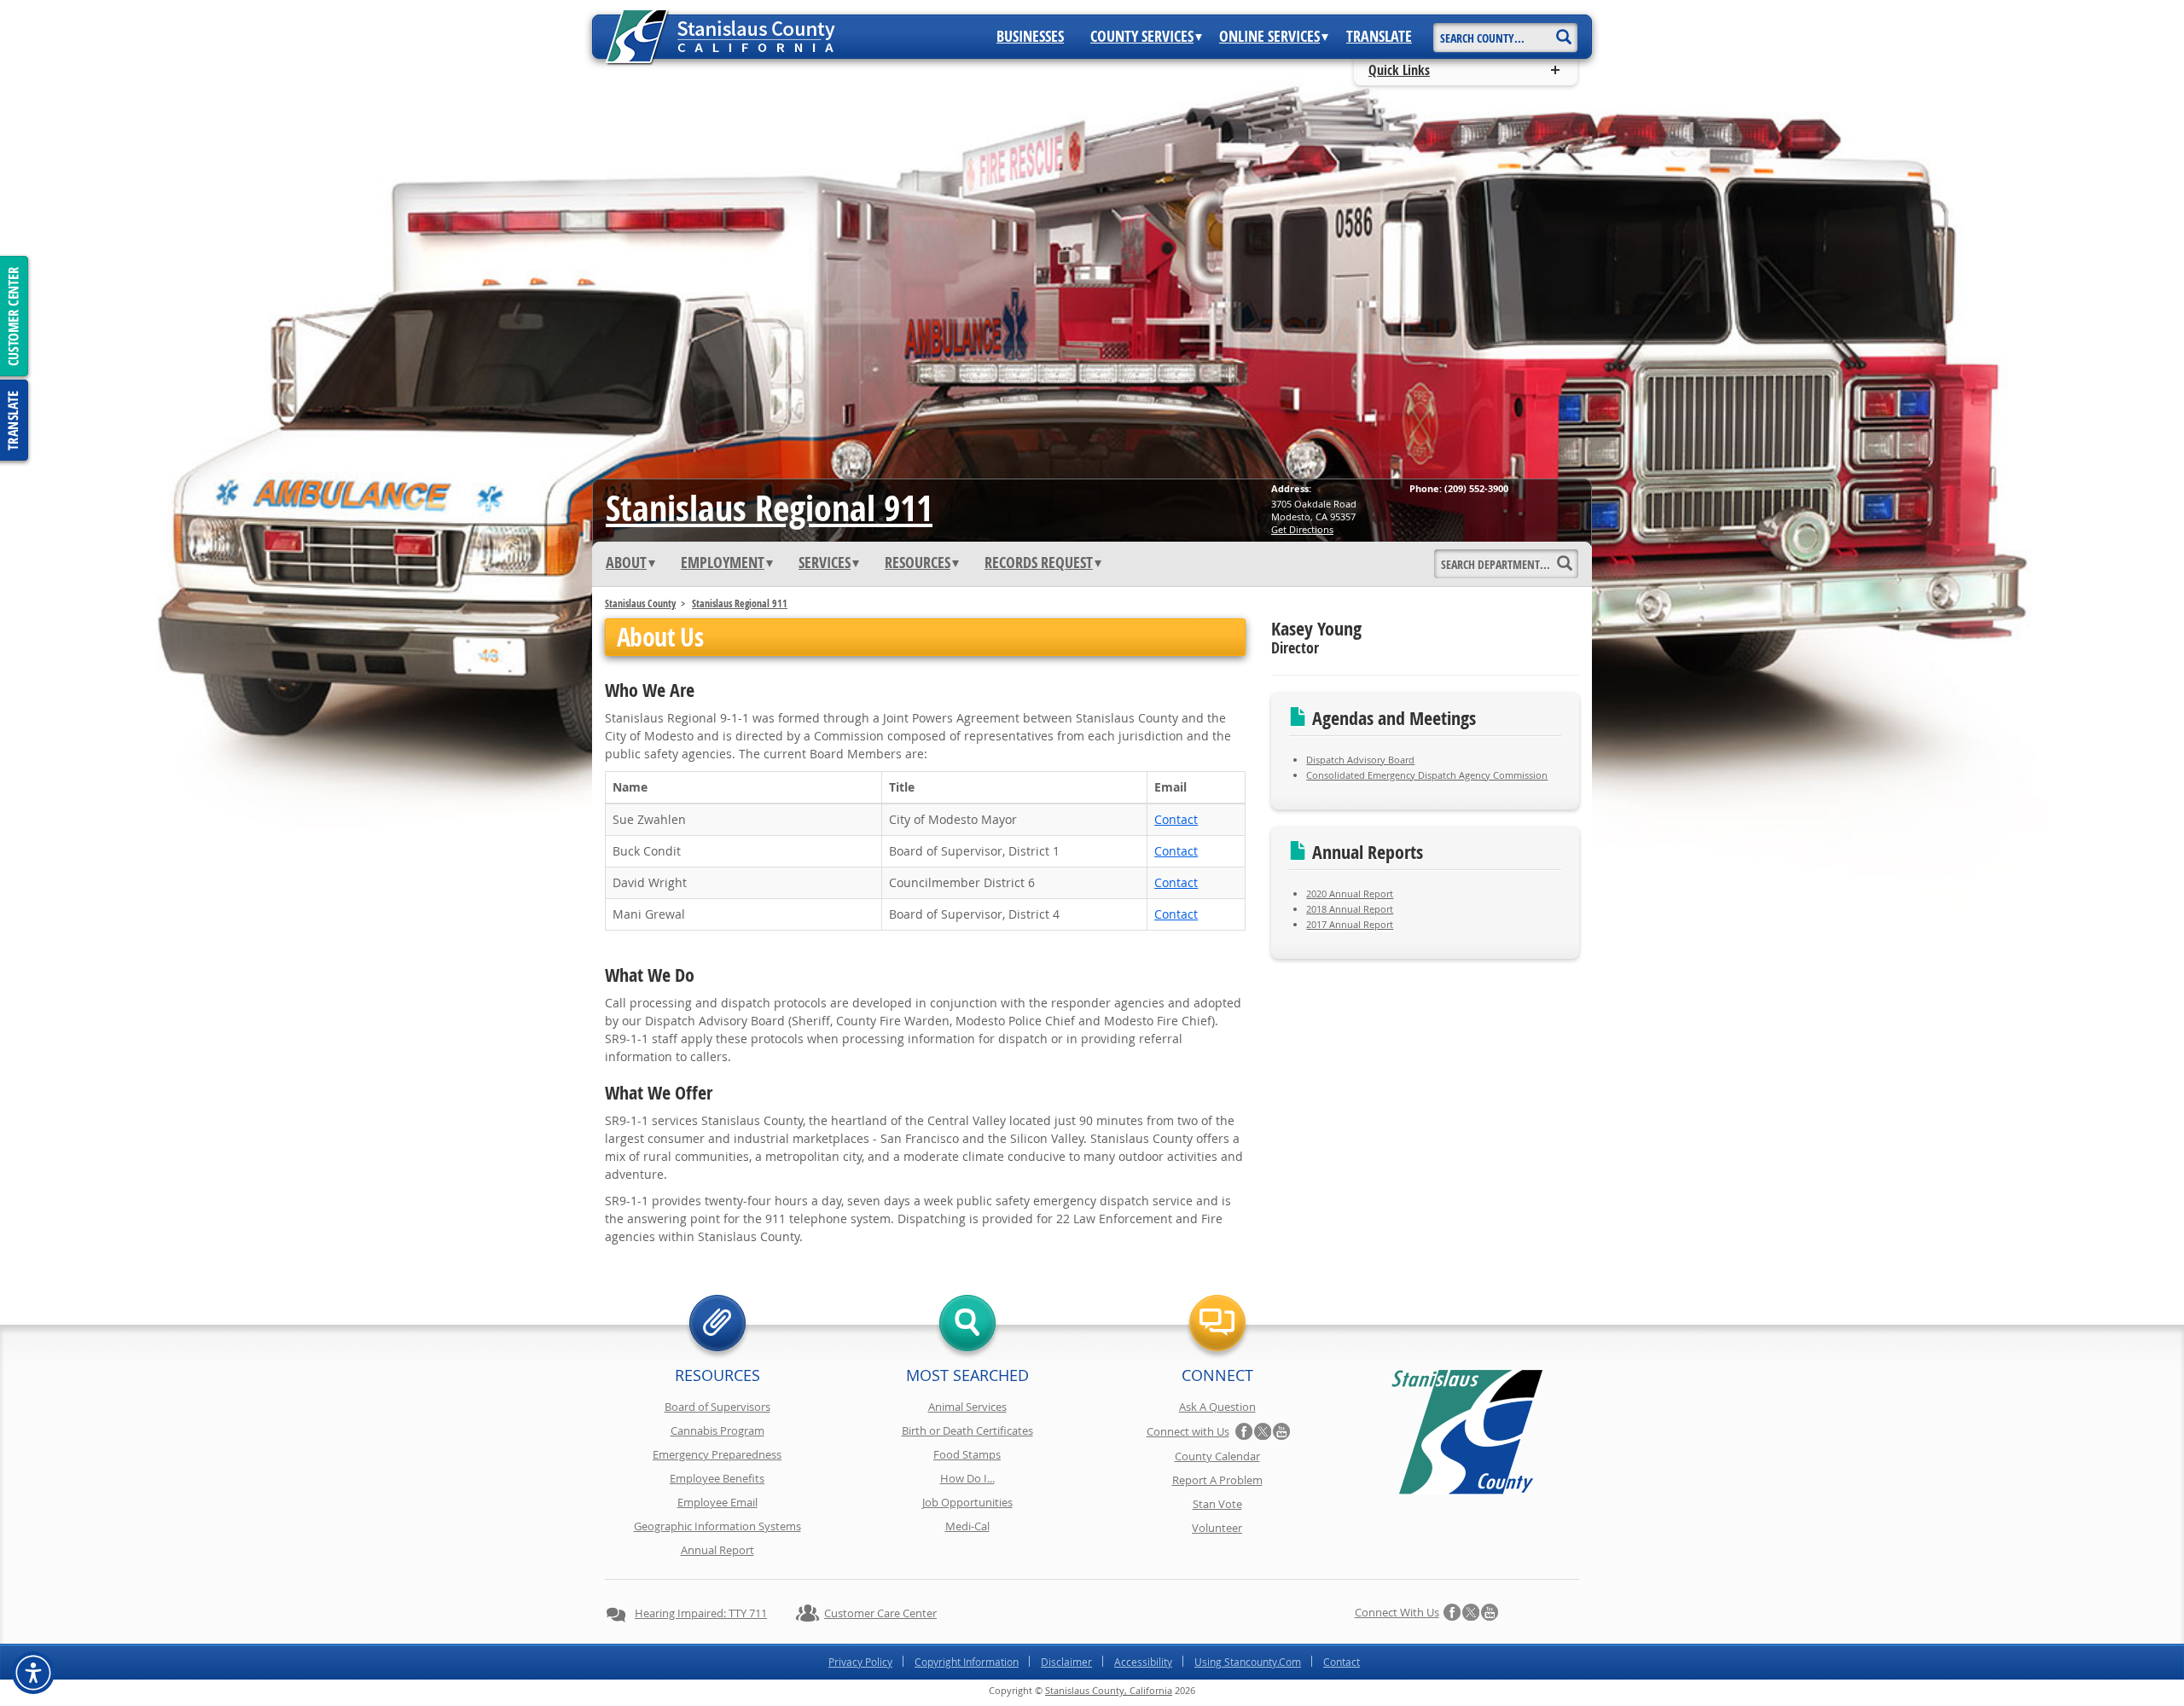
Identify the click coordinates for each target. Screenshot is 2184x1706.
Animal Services (967, 1407)
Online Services (1269, 37)
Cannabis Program (717, 1430)
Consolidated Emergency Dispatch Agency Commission (1427, 775)
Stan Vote (1217, 1504)
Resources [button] (918, 563)
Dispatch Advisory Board (1360, 760)
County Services (1142, 37)
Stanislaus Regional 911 (769, 508)
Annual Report (717, 1550)
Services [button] (825, 563)
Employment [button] (723, 563)
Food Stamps (967, 1454)
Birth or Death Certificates (967, 1430)
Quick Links (1399, 70)
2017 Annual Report (1350, 924)
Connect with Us (1188, 1431)
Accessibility (1143, 1662)
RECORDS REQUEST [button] (1039, 563)
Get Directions (1302, 529)
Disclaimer (1066, 1662)
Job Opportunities (967, 1502)
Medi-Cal (967, 1526)
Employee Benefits (717, 1478)
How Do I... (967, 1478)
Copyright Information (967, 1662)
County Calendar (1217, 1456)
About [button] (626, 563)
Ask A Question (1217, 1407)
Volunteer (1217, 1528)
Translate (1379, 37)
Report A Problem (1217, 1480)
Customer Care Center (880, 1613)
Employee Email (717, 1502)
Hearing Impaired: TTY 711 (701, 1613)
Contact (1176, 819)
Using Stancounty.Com (1248, 1662)
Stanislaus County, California (1109, 1690)
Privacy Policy (860, 1662)
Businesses (1030, 37)
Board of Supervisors (717, 1407)
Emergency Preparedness (717, 1454)
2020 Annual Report (1350, 894)
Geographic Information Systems (717, 1526)
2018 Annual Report (1350, 909)
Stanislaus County (640, 603)
